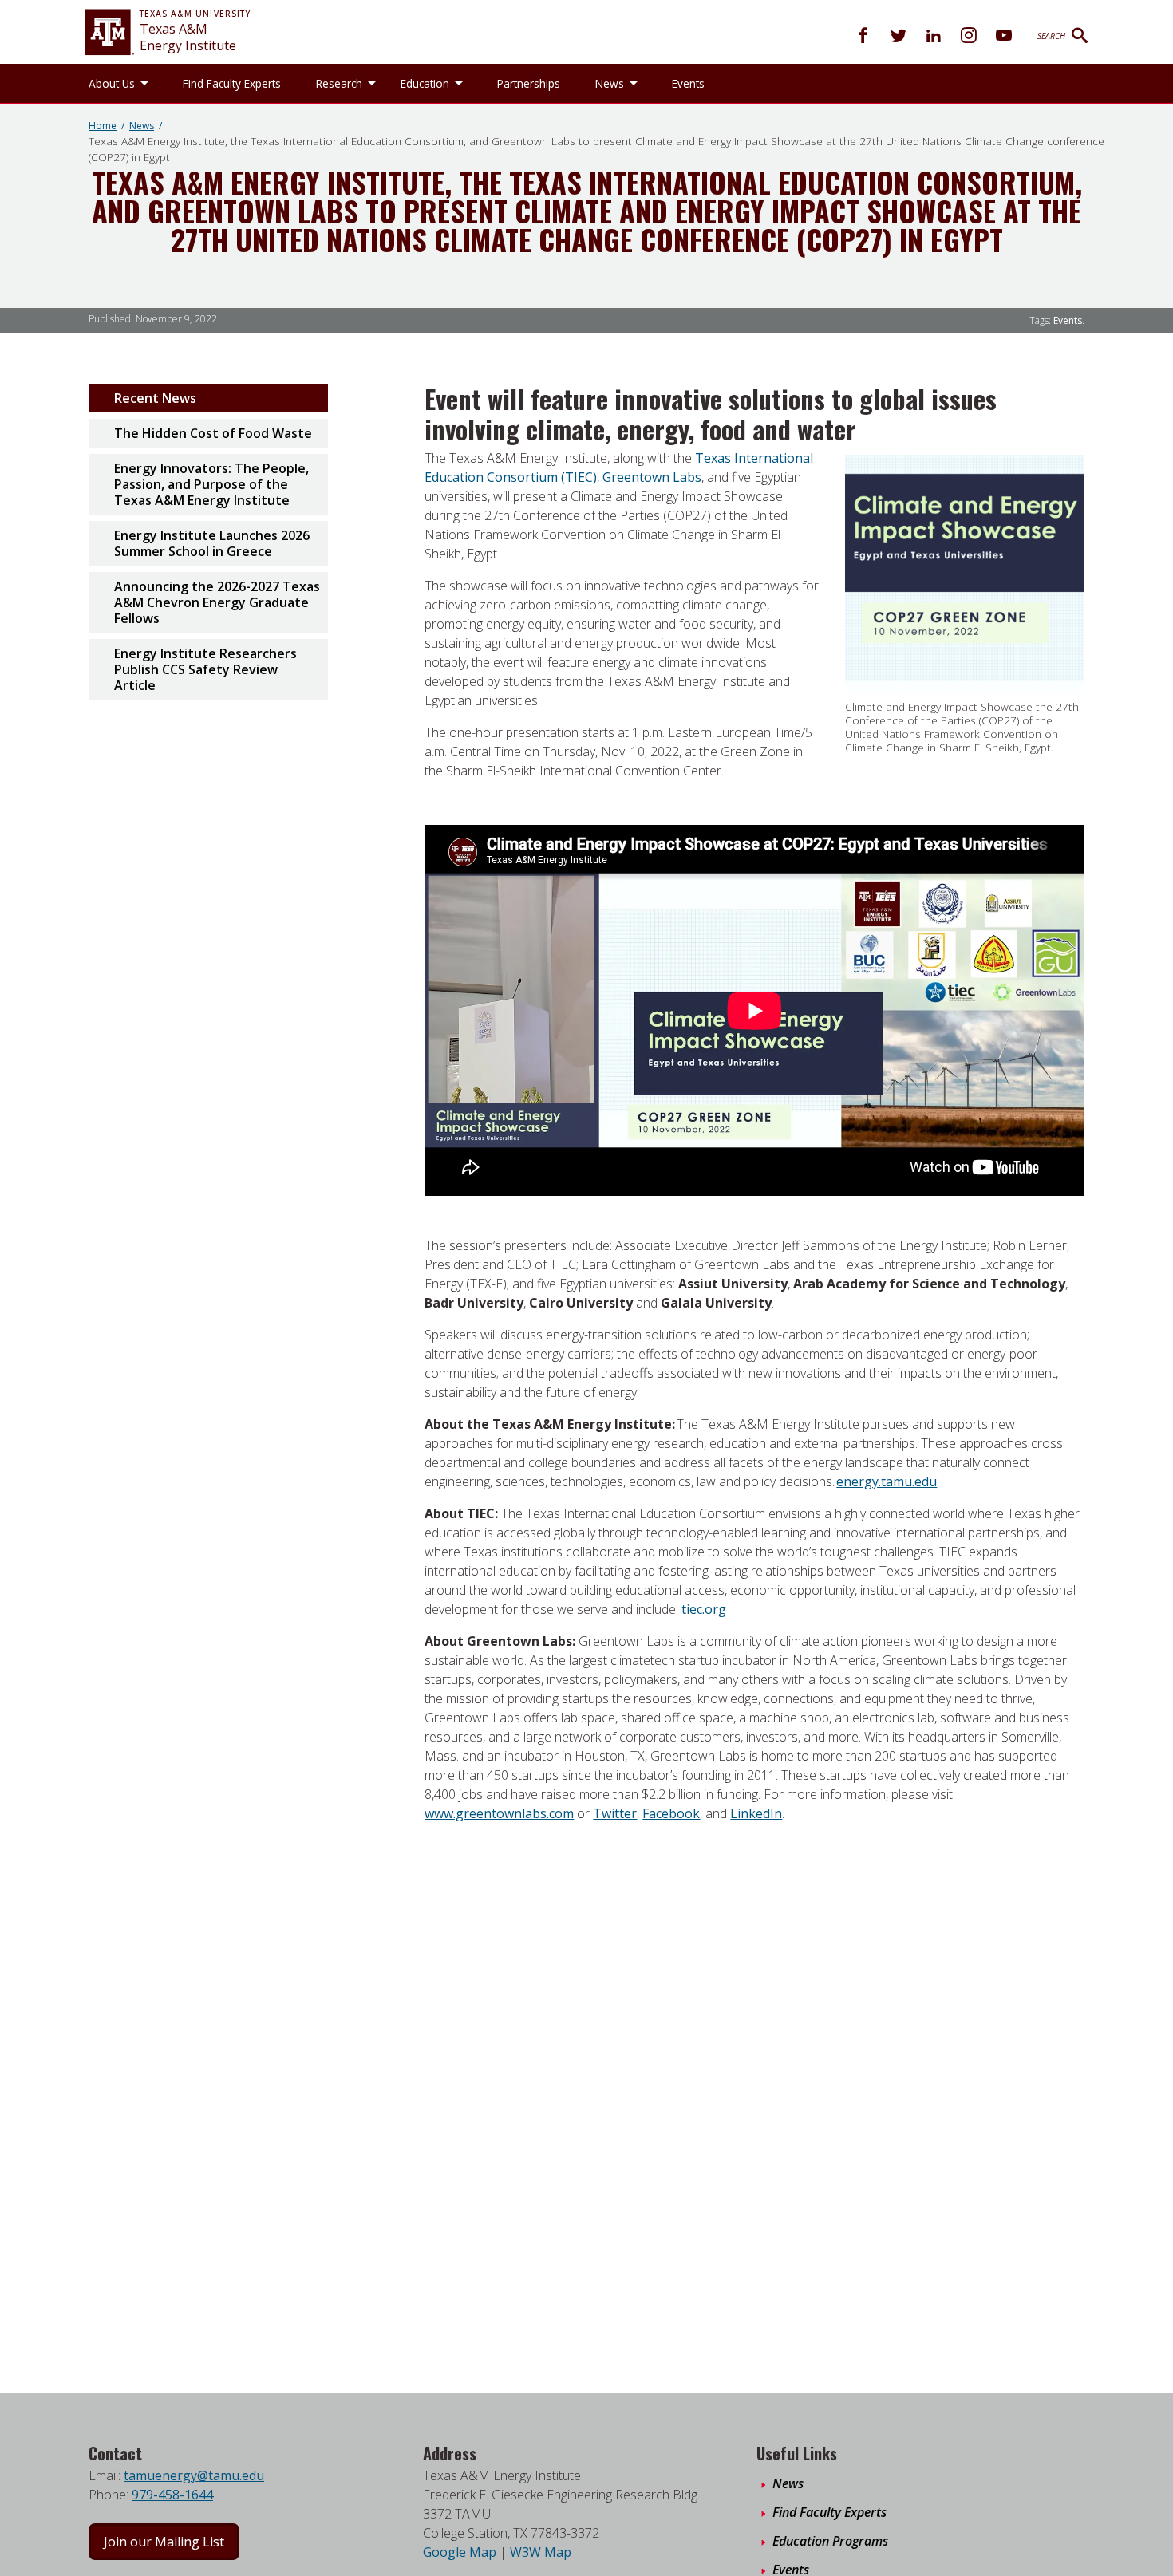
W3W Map (541, 2552)
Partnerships (529, 83)
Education (425, 83)
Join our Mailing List (164, 2542)
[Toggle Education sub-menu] (459, 83)
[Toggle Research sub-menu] (372, 83)
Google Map (460, 2552)
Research (339, 83)
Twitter (615, 1813)
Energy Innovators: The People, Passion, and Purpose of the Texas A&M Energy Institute (211, 484)
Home (103, 126)
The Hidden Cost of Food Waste (213, 433)
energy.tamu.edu (887, 1481)
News (610, 83)
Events (688, 83)
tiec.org (704, 1609)
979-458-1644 (172, 2495)
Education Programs (830, 2541)
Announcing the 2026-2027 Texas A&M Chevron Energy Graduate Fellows (217, 602)
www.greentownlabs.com (499, 1813)
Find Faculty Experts (232, 83)
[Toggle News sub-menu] (634, 83)
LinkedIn (756, 1813)
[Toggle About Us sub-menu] (144, 83)
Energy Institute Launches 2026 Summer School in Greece (212, 543)
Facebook (671, 1813)
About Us (112, 83)
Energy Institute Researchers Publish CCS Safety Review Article (205, 669)
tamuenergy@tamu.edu (194, 2475)
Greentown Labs (652, 477)
